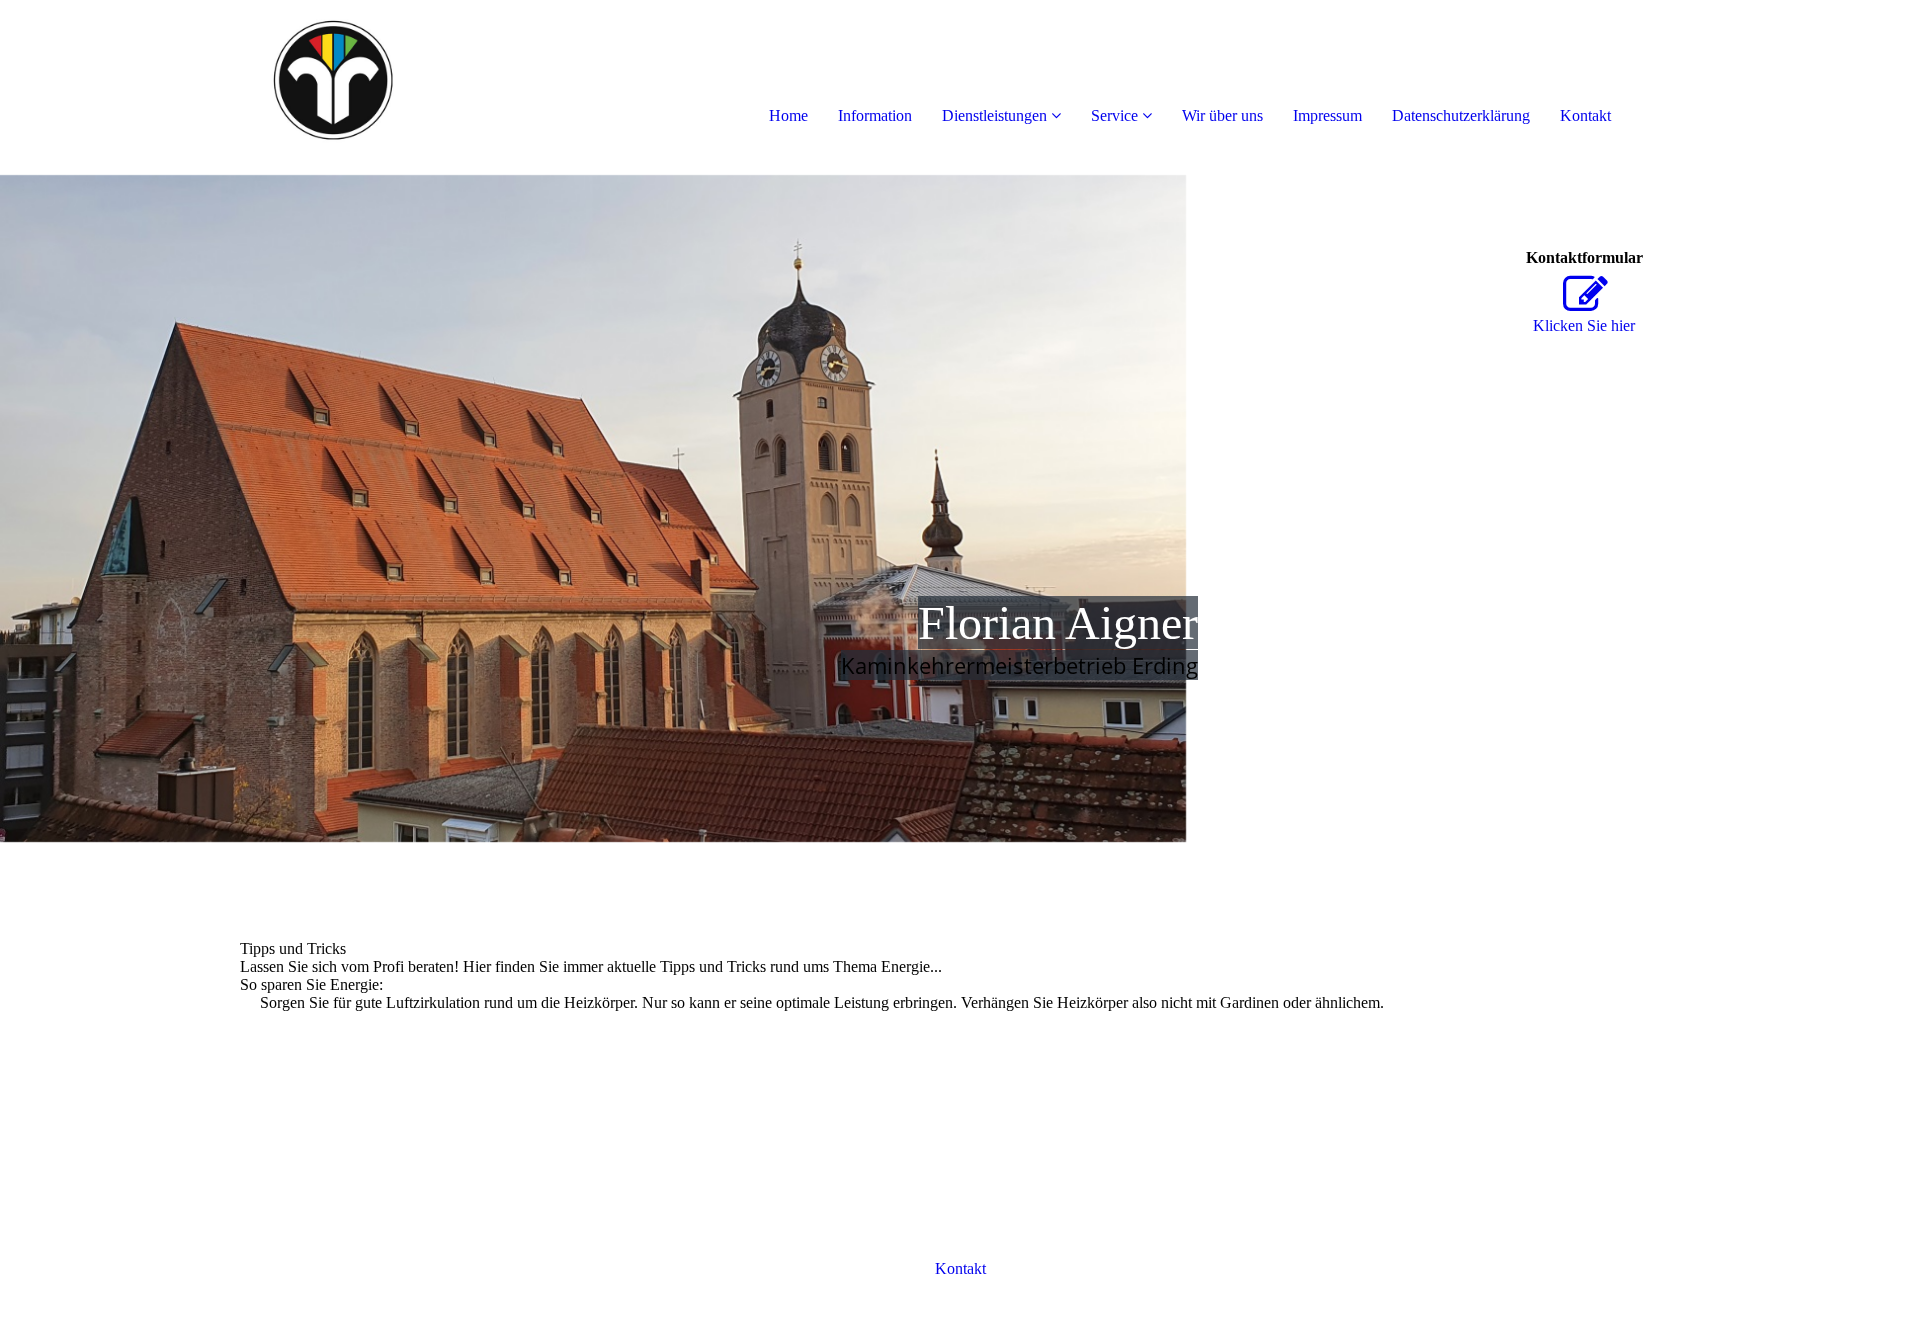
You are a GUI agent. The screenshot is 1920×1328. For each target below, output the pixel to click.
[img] (230, 80)
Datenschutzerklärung (1461, 115)
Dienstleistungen (994, 115)
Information (875, 115)
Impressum (1327, 115)
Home (788, 115)
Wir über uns (1222, 115)
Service (1114, 115)
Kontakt (1585, 115)
